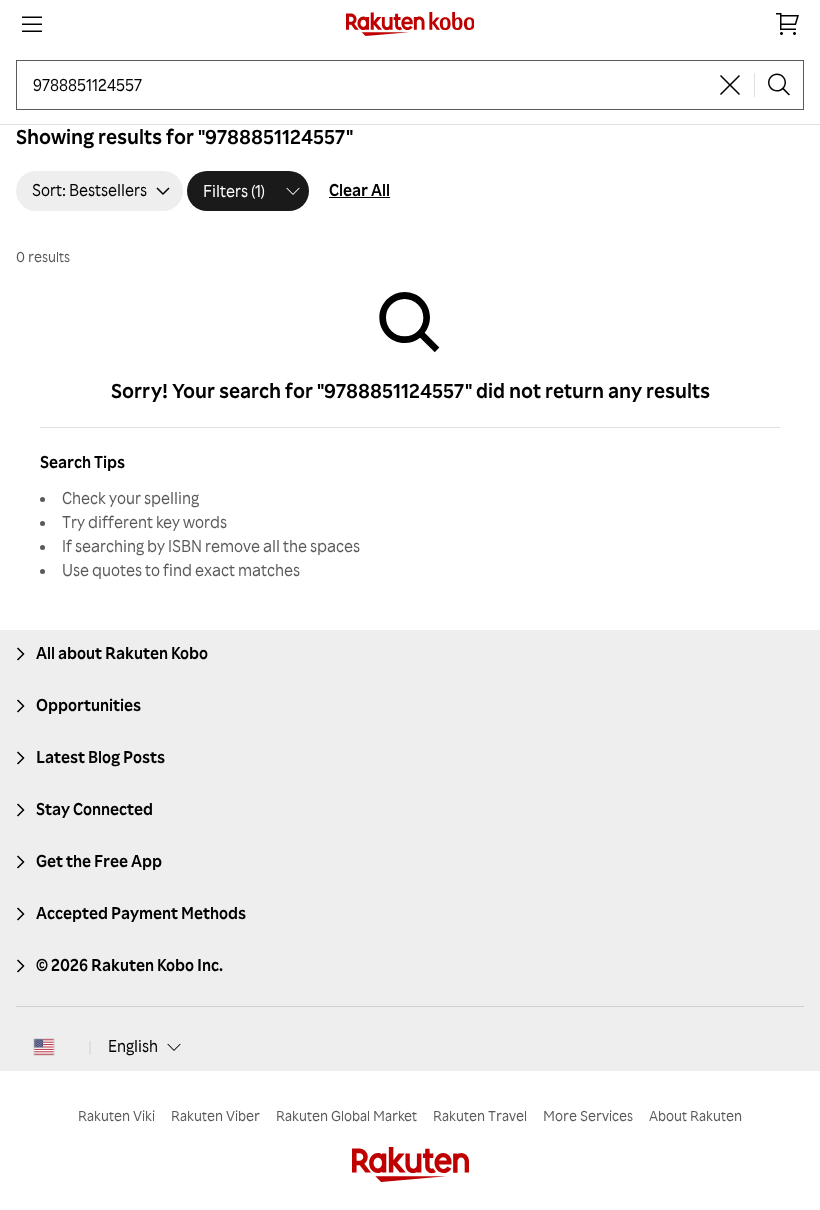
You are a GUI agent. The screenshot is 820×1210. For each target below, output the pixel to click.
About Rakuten (695, 1115)
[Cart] (788, 24)
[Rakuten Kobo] (410, 24)
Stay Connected (94, 809)
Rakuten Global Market (346, 1115)
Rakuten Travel (480, 1115)
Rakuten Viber (215, 1115)
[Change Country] (44, 1047)
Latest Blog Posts (100, 757)
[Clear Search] (730, 85)
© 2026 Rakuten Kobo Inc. (129, 965)
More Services (588, 1115)
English (133, 1046)
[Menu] (32, 24)
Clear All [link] (359, 190)
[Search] (779, 85)
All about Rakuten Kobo (122, 653)
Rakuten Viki (116, 1115)
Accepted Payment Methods (141, 913)
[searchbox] (369, 85)
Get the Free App (99, 861)
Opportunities (88, 705)
